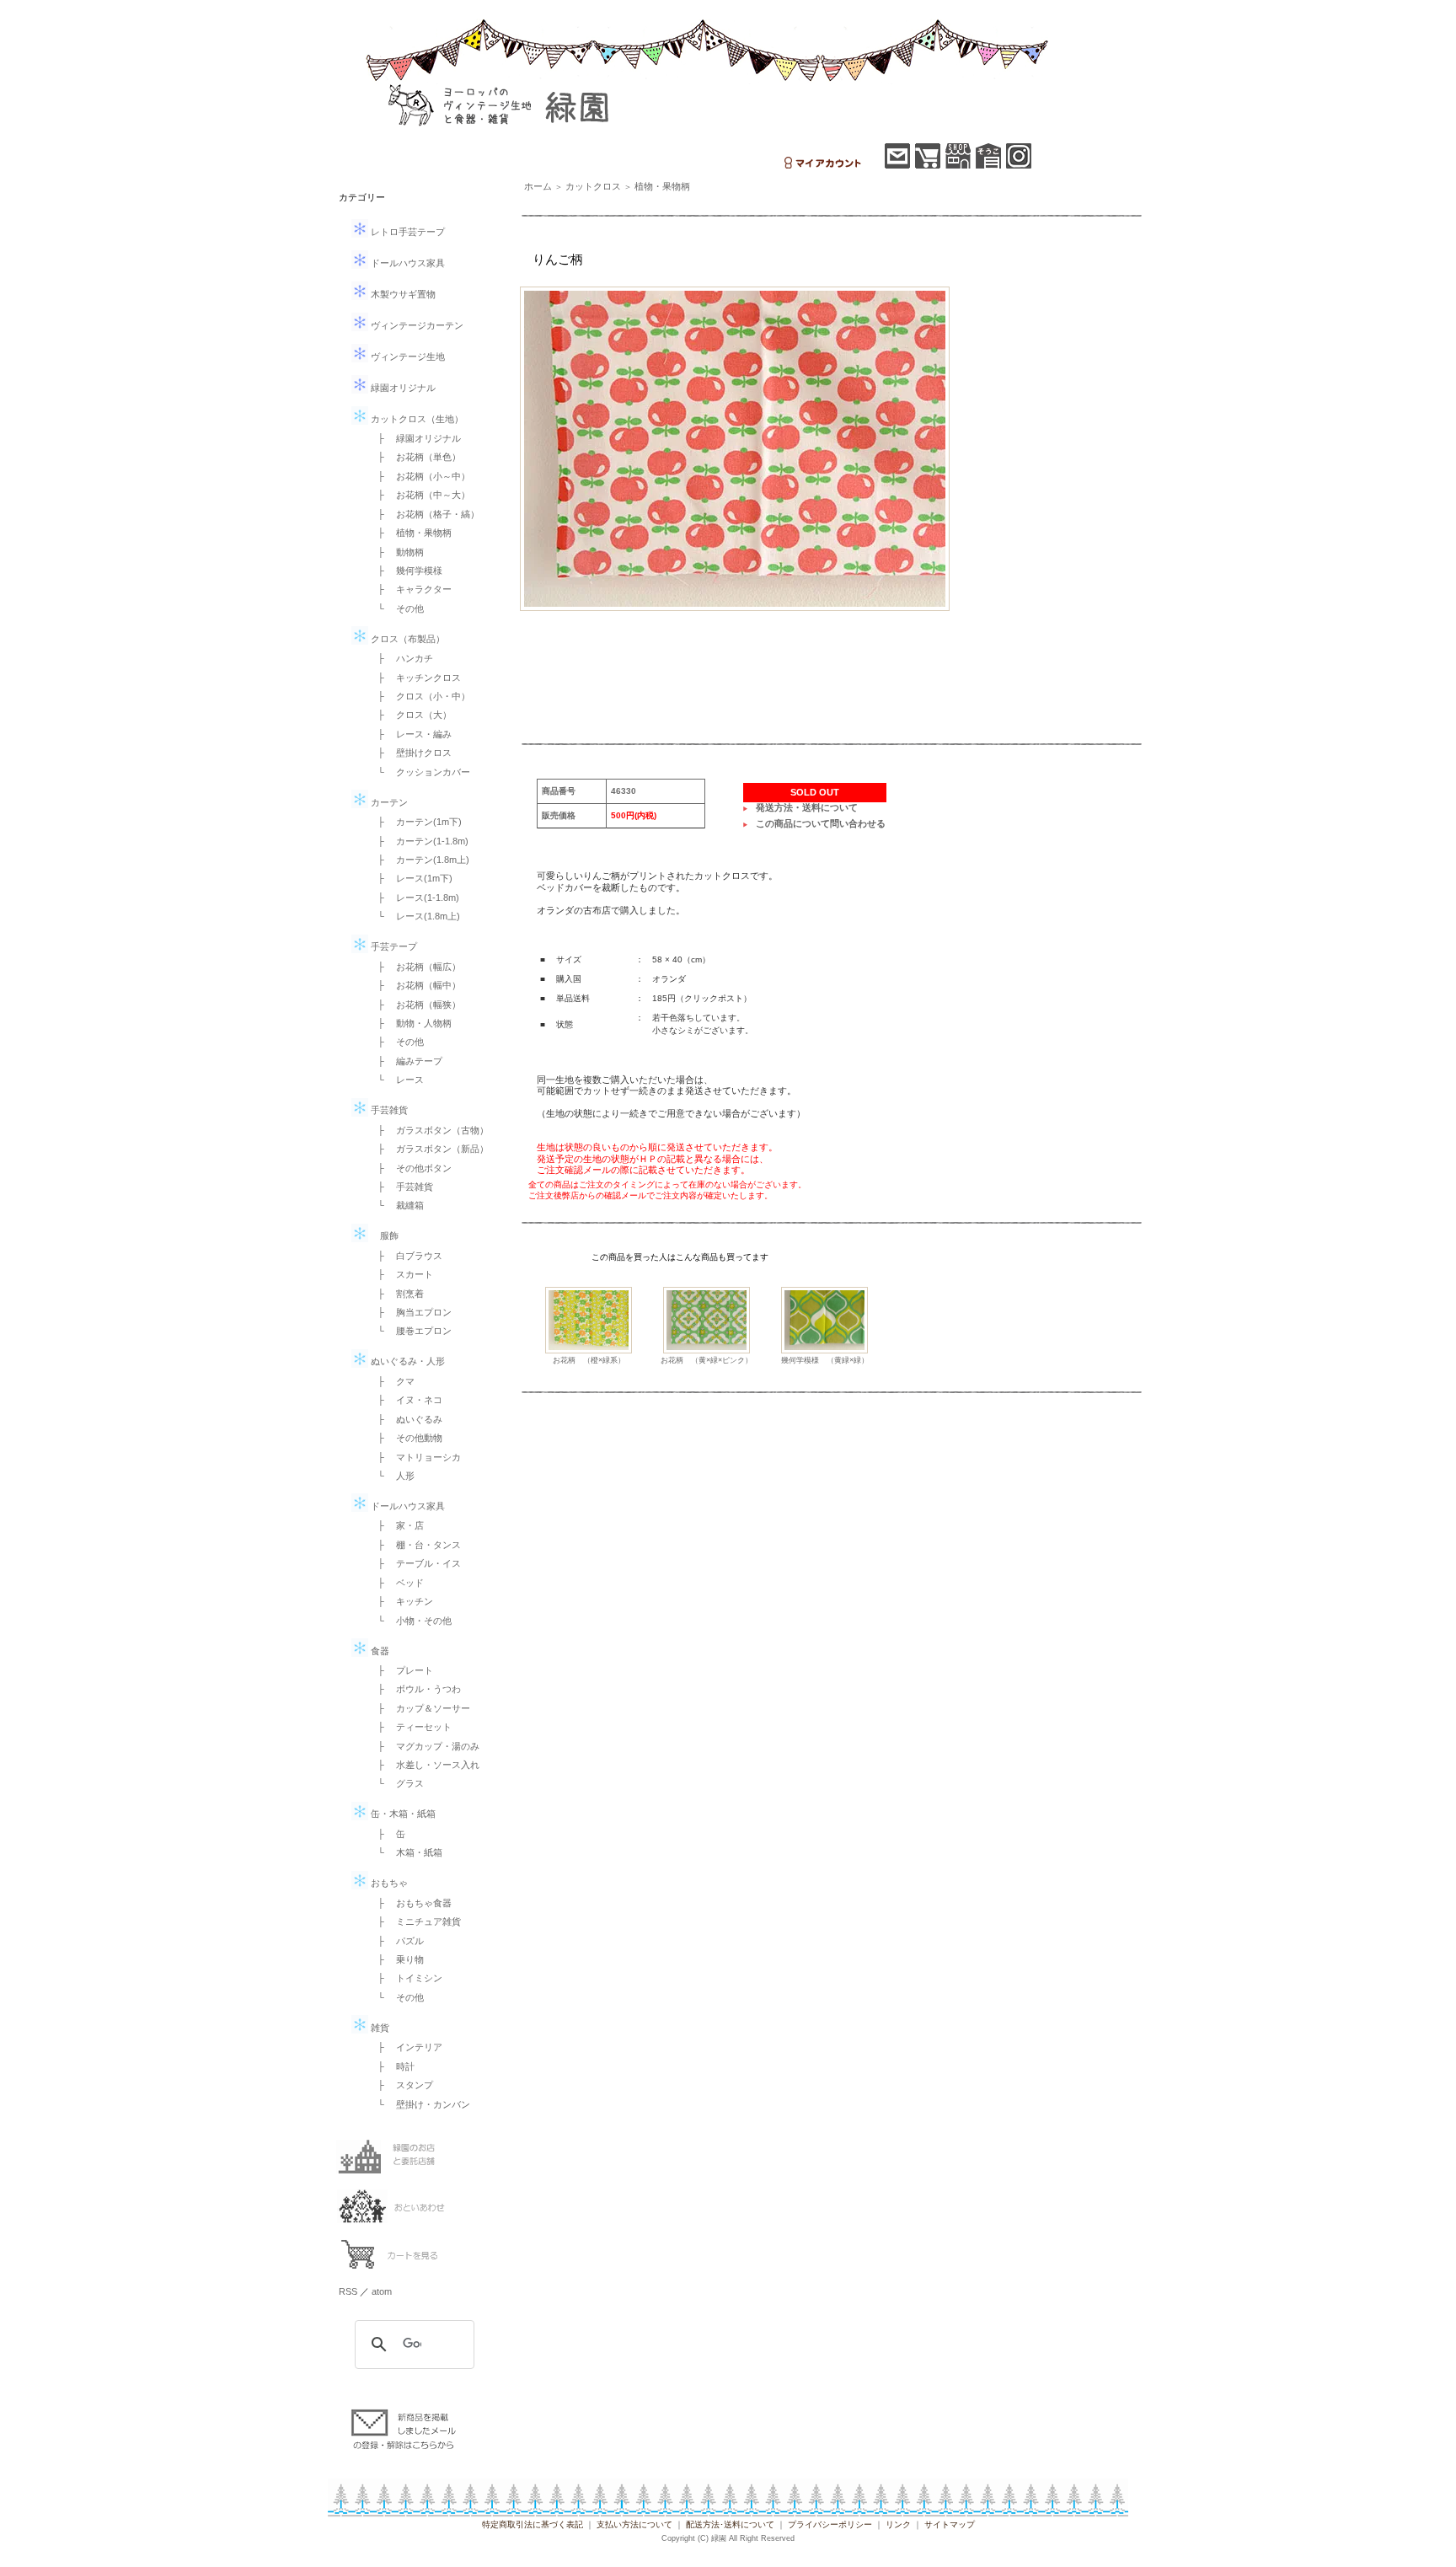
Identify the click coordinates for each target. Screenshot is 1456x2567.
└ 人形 (391, 1476)
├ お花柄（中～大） (419, 495)
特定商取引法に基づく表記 (533, 2524)
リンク (898, 2524)
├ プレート (401, 1670)
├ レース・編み (410, 734)
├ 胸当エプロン (410, 1312)
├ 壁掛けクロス (410, 753)
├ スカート (401, 1274)
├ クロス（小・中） (419, 696)
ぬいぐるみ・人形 (407, 1361)
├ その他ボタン (410, 1168)
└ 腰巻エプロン (410, 1331)
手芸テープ (393, 946)
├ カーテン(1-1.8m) (418, 841)
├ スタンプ (401, 2085)
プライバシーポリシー (830, 2524)
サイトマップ (950, 2524)
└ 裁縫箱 (396, 1205)
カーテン (388, 802)
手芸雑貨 (388, 1110)
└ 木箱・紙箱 (405, 1852)
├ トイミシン (405, 1978)
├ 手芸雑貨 (401, 1187)
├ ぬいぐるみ (405, 1419)
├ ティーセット (410, 1727)
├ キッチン (401, 1601)
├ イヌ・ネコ (405, 1400)
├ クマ (391, 1381)
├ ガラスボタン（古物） (428, 1130)
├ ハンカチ (401, 658)
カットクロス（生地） (416, 419)
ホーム (538, 186)
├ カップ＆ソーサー (419, 1708)
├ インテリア (405, 2047)
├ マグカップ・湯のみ (424, 1746)
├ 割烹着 (396, 1294)
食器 (379, 1651)
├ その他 (396, 1042)
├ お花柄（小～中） (419, 476)
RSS (348, 2291)
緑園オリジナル (402, 388)
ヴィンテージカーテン (416, 325)
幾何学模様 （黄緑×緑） (825, 1360)
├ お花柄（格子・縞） (424, 514)
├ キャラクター (410, 589)
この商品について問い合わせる (821, 823)
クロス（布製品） (407, 639)
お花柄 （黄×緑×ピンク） (707, 1360)
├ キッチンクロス (415, 678)
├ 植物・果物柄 (410, 533)
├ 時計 (391, 2066)
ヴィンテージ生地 (407, 356)
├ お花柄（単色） (415, 457)
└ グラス (396, 1783)
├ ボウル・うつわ (415, 1689)
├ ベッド (396, 1583)
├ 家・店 (396, 1525)
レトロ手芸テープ (407, 232)
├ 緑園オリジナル (415, 438)
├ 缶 (387, 1834)
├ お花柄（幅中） (415, 985)
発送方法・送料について (807, 807)
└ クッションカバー (419, 772)
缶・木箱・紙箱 (402, 1814)
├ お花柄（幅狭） (415, 1005)
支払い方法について (634, 2524)
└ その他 (396, 608)
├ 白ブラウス (405, 1256)
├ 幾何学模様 (405, 571)
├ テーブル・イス (415, 1563)
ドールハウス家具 (407, 263)
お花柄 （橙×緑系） (589, 1360)
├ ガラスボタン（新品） (428, 1149)
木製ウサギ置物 (402, 294)
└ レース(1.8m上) (414, 916)
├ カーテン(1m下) (415, 822)
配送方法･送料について (730, 2524)
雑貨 (379, 2028)
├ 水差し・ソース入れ (424, 1765)
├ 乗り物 (396, 1959)
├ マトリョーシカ (415, 1457)
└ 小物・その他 (410, 1621)
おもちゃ (388, 1883)
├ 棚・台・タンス (415, 1545)
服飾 (383, 1235)
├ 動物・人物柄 (410, 1023)
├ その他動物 (405, 1438)
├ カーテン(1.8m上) (419, 860)
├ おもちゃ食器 (410, 1903)
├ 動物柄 (396, 552)
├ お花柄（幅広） (415, 967)
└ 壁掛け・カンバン (419, 2104)
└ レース (396, 1080)
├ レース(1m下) (410, 878)
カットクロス (593, 186)
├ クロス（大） (410, 715)
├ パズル (396, 1941)
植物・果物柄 (662, 186)
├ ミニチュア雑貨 (415, 1921)
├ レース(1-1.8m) (414, 898)
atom (382, 2291)
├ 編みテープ (405, 1061)
